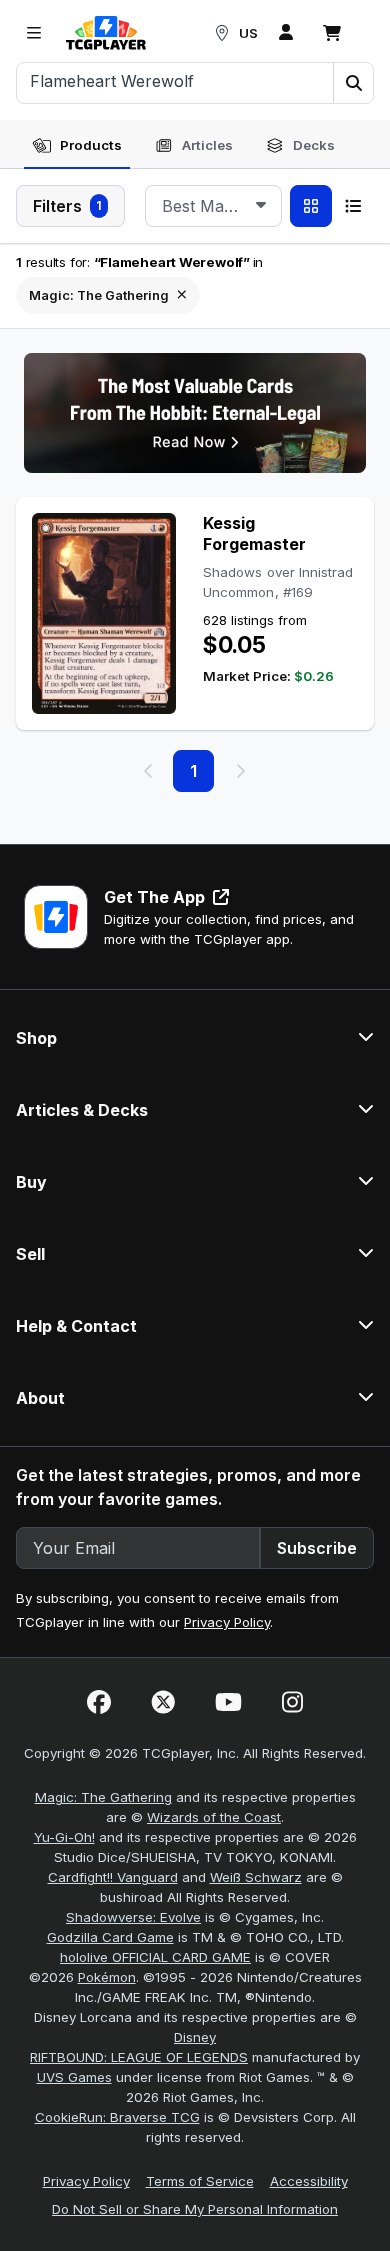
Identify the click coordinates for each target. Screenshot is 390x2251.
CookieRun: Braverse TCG (117, 2117)
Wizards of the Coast (214, 1817)
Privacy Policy (227, 1622)
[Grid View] (311, 206)
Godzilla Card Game (110, 1937)
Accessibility (309, 2181)
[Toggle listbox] (261, 206)
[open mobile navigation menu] (34, 33)
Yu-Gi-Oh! (64, 1837)
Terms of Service (200, 2181)
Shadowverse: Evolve (133, 1917)
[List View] (353, 206)
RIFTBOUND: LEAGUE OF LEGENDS (139, 2057)
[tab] (77, 146)
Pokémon (107, 1977)
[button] (353, 83)
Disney (195, 2037)
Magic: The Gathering (103, 1797)
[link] (106, 33)
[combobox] (213, 206)
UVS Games (74, 2077)
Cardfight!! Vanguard (113, 1877)
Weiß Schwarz (256, 1877)
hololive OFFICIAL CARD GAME (155, 1957)
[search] (175, 81)
